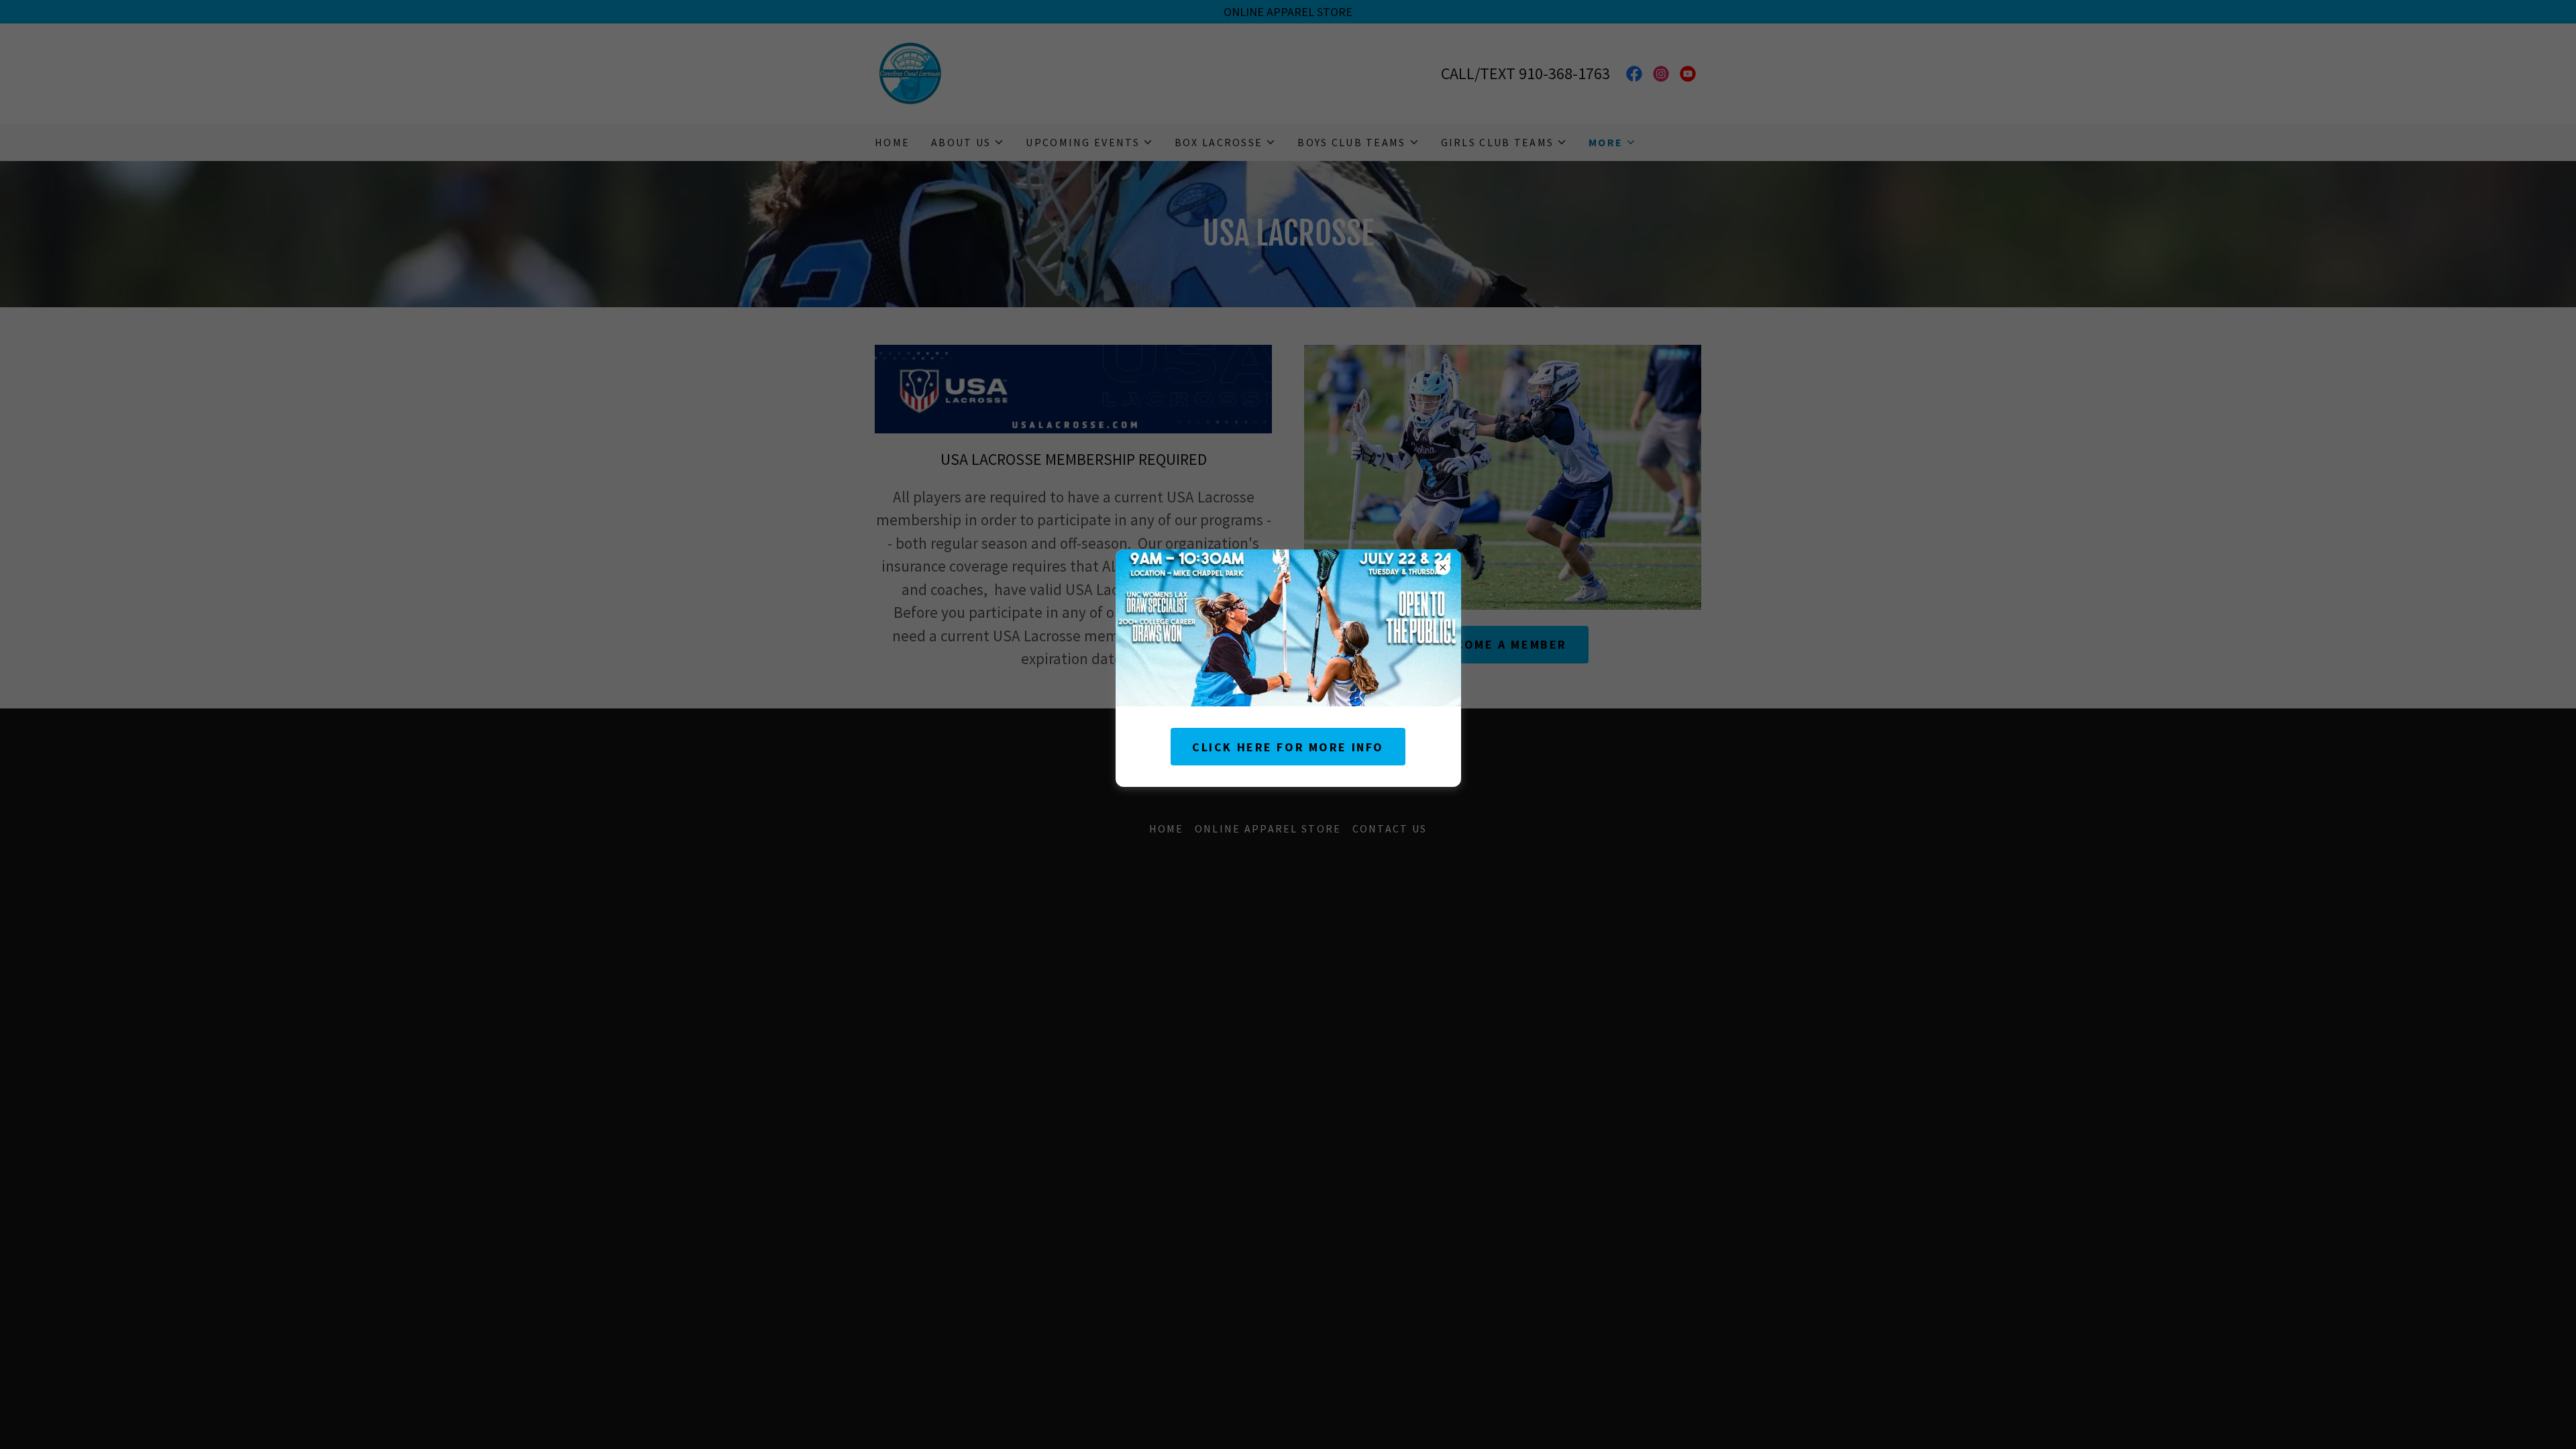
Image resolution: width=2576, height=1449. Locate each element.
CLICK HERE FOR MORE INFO (1288, 747)
